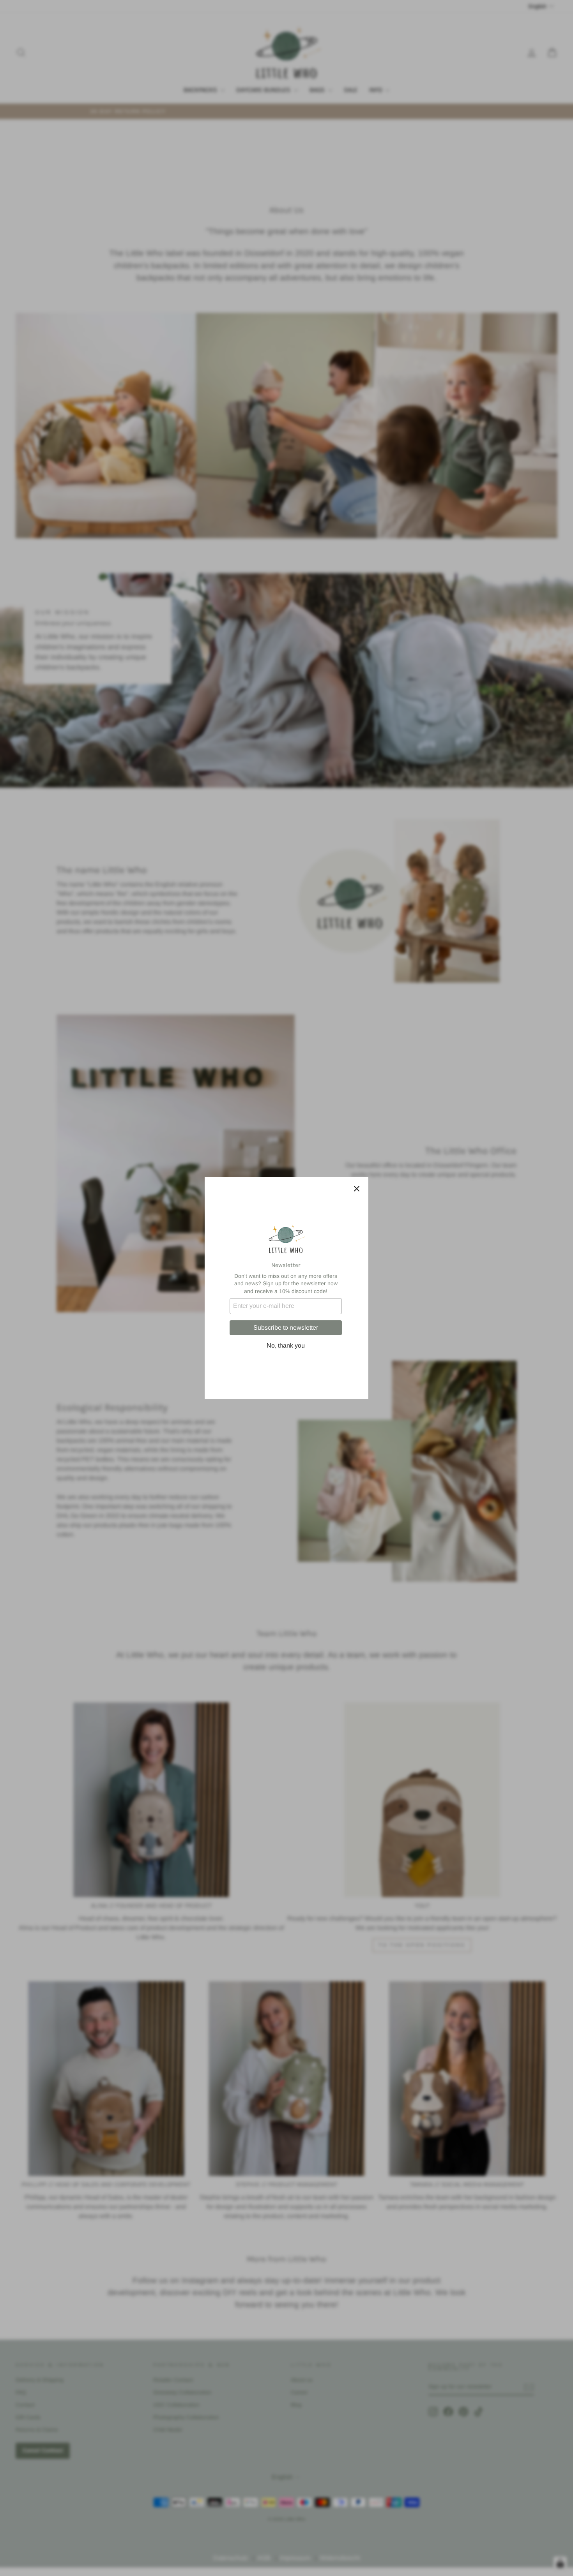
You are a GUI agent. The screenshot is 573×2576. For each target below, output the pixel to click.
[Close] (357, 1189)
